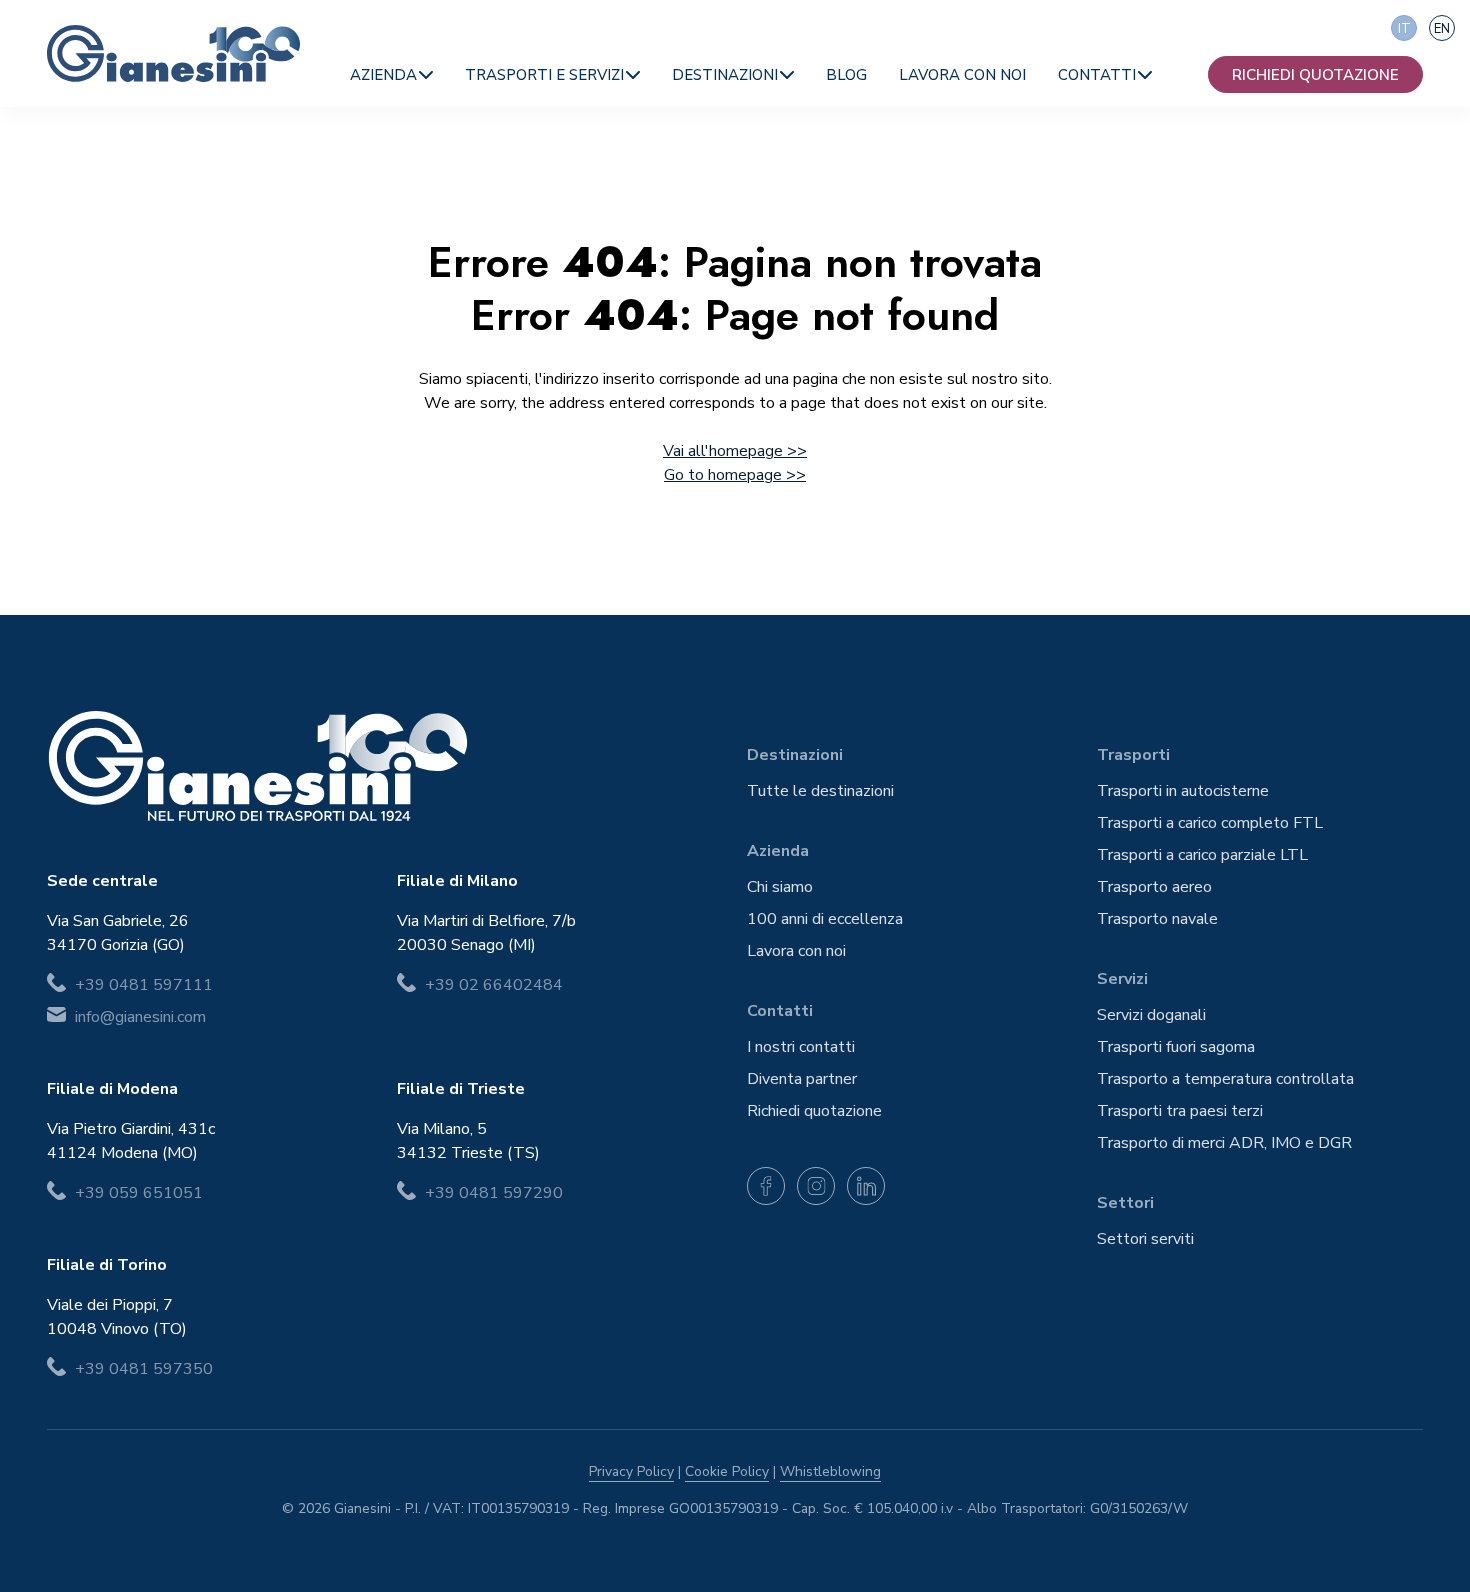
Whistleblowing (830, 1471)
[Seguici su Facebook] (766, 1186)
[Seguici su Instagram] (816, 1186)
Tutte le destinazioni (820, 791)
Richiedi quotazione (1315, 75)
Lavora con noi (962, 75)
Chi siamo (780, 887)
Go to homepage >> (735, 475)
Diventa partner (802, 1079)
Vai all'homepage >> (735, 451)
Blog (846, 75)
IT (1404, 29)
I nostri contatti (801, 1047)
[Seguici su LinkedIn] (866, 1186)
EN (1442, 29)
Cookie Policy (727, 1471)
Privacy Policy (631, 1471)
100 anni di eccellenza (825, 919)
